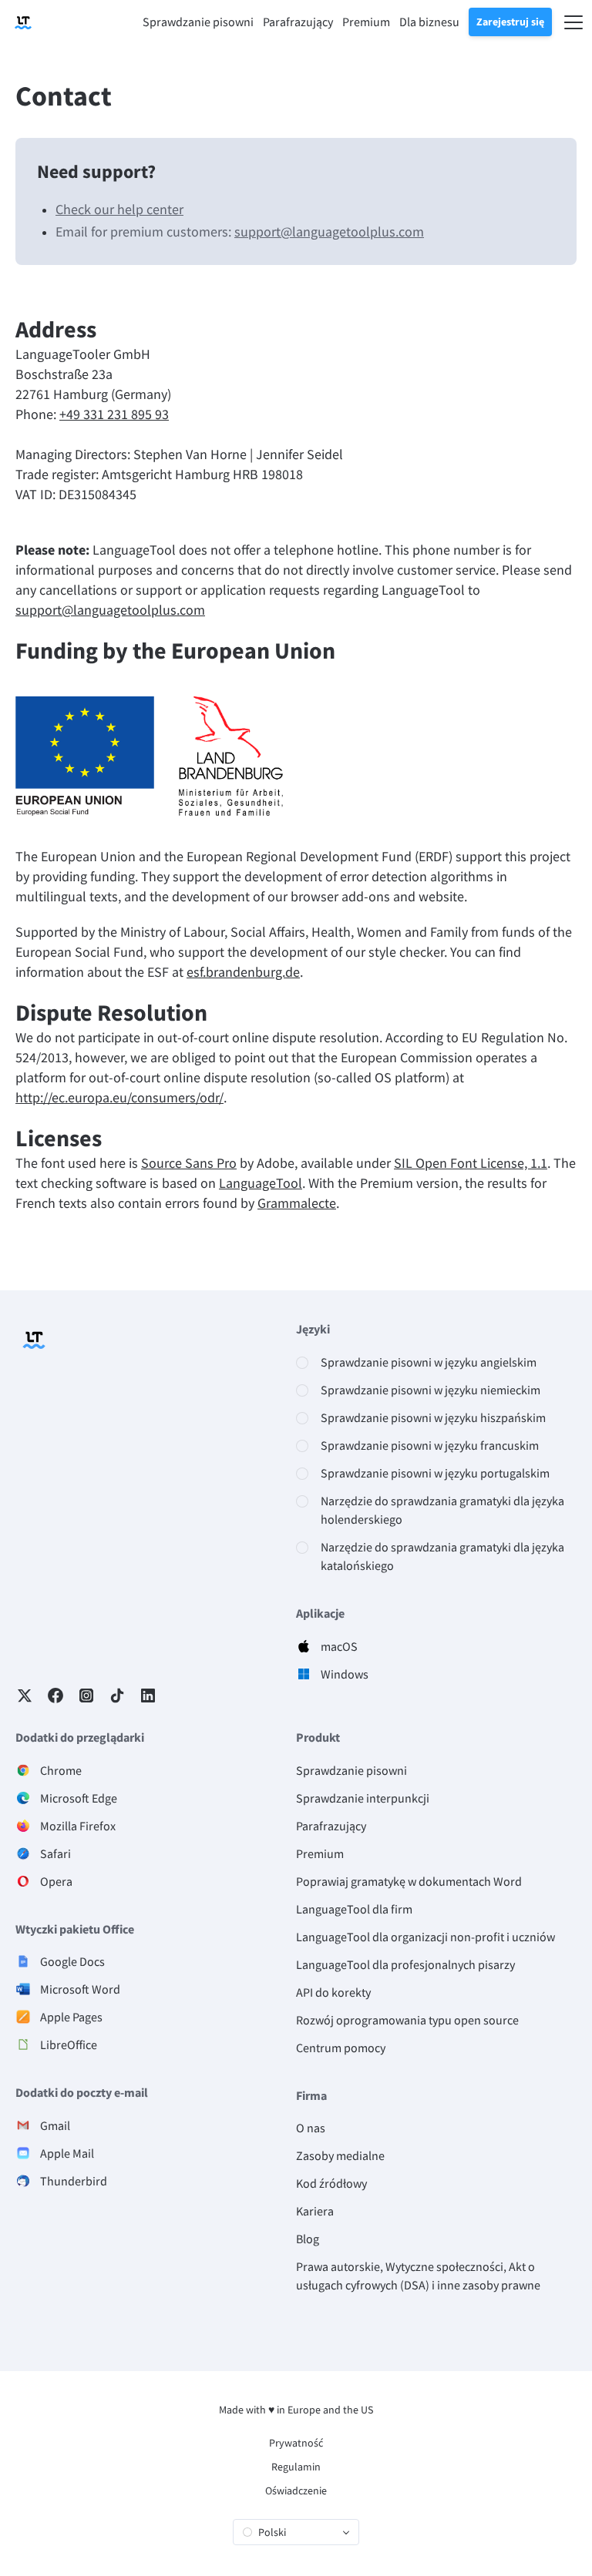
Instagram (86, 1696)
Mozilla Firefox (78, 1826)
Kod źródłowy (331, 2183)
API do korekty (333, 1992)
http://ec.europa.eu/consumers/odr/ (119, 1097)
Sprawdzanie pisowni (351, 1770)
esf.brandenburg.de (243, 972)
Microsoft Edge (79, 1798)
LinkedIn (148, 1696)
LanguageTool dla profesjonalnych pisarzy (405, 1964)
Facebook (55, 1696)
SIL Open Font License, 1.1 (471, 1163)
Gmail (55, 2125)
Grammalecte (297, 1203)
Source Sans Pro (189, 1163)
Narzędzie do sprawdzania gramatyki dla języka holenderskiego (442, 1510)
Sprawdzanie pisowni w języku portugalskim (435, 1473)
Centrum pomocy (341, 2048)
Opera (56, 1881)
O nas (311, 2128)
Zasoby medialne (340, 2155)
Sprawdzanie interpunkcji (363, 1798)
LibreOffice (69, 2044)
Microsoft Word (80, 1989)
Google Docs (72, 1961)
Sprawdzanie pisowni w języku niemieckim (431, 1390)
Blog (308, 2239)
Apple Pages (71, 2017)
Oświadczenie (296, 2490)
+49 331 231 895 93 (114, 414)
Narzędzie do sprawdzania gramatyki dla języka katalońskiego (442, 1556)
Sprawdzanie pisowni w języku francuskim (430, 1445)
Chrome (61, 1770)
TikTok (117, 1696)
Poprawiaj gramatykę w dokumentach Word (409, 1881)
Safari (55, 1853)
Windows (345, 1674)
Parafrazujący (331, 1826)
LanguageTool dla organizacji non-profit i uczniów (425, 1937)
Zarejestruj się (510, 22)
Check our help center (119, 209)
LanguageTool (261, 1183)
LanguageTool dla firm (354, 1909)
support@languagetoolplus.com (329, 231)
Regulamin (296, 2467)
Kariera (315, 2211)
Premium (320, 1853)
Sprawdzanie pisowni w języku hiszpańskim (433, 1417)
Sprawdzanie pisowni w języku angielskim (429, 1362)
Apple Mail (67, 2153)
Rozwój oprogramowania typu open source (407, 2020)
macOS (339, 1646)
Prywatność (296, 2443)
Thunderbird (74, 2181)
